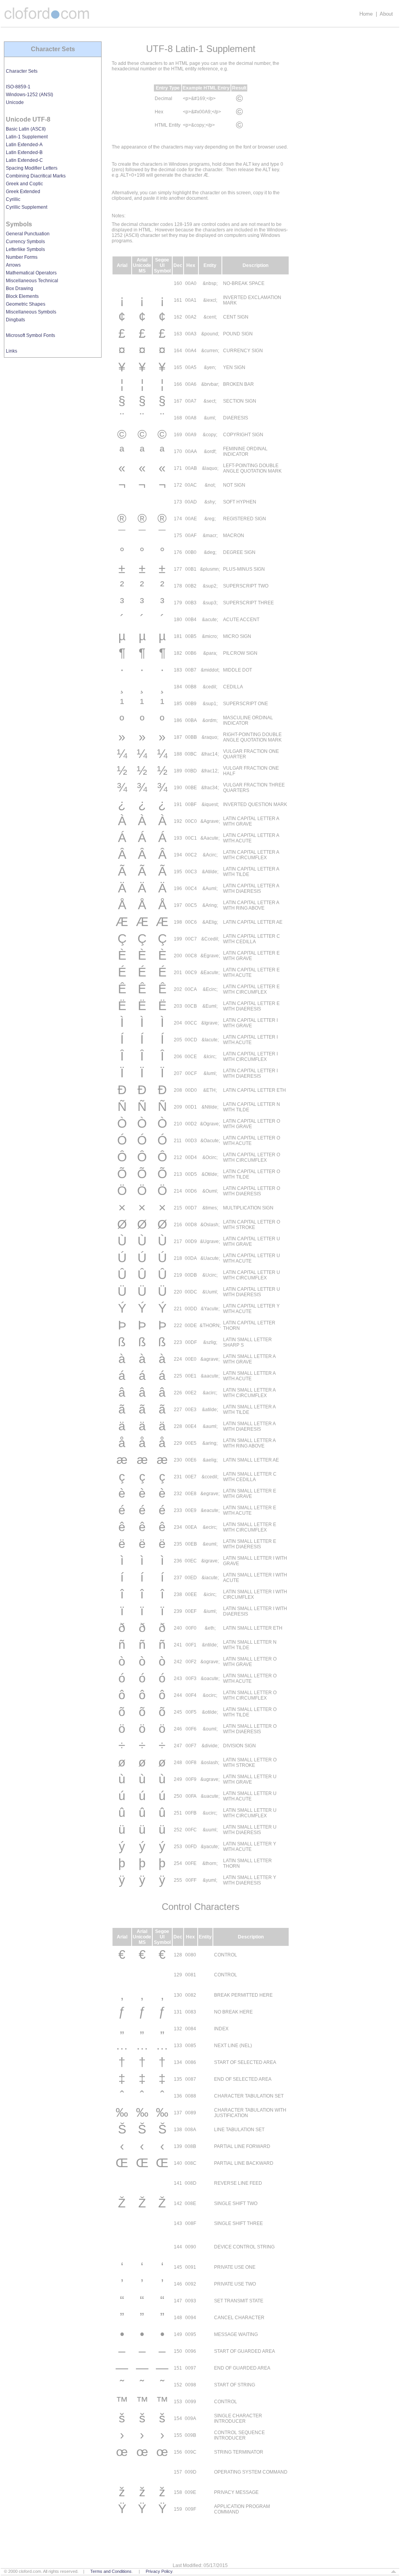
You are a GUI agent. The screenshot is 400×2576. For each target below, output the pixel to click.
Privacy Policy (159, 2571)
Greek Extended (23, 192)
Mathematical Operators (31, 273)
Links (12, 351)
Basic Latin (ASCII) (26, 129)
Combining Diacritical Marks (36, 176)
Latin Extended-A (24, 145)
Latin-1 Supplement (27, 137)
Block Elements (22, 296)
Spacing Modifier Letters (32, 168)
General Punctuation (28, 234)
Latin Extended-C (24, 160)
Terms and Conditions (111, 2571)
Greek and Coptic (24, 184)
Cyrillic (13, 199)
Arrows (13, 265)
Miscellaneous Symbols (31, 312)
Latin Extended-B (24, 152)
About (386, 14)
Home (366, 14)
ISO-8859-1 (18, 87)
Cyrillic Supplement (27, 207)
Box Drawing (20, 288)
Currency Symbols (25, 242)
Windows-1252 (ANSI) (29, 95)
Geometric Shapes (26, 304)
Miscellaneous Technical (32, 281)
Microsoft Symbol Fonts (30, 335)
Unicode (15, 102)
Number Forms (22, 257)
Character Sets (22, 71)
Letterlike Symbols (25, 249)
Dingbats (15, 320)
